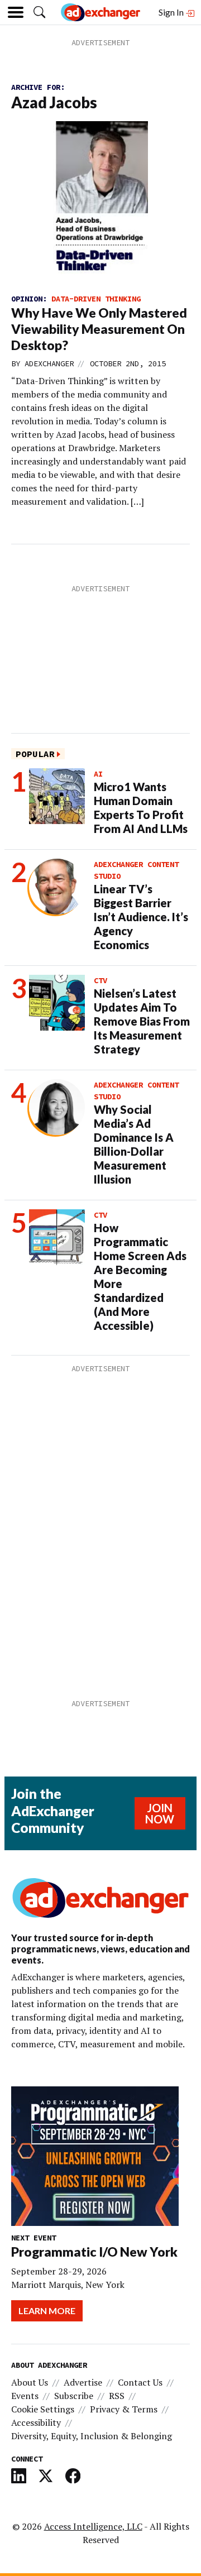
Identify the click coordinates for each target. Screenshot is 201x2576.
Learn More (47, 2311)
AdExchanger (49, 363)
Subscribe (74, 2396)
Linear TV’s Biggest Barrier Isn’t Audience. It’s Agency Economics (141, 917)
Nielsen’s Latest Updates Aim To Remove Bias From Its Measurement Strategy (142, 1021)
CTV (100, 980)
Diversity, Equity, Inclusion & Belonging (92, 2436)
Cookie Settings (43, 2409)
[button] (39, 12)
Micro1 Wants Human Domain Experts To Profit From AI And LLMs (141, 808)
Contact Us (140, 2382)
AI (98, 774)
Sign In (172, 12)
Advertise (83, 2382)
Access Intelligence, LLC (93, 2526)
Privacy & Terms (124, 2409)
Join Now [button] (160, 1813)
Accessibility (36, 2422)
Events (25, 2396)
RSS (117, 2396)
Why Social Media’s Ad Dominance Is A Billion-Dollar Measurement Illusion (134, 1144)
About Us (30, 2382)
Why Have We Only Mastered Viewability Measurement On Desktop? (99, 329)
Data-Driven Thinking (96, 299)
